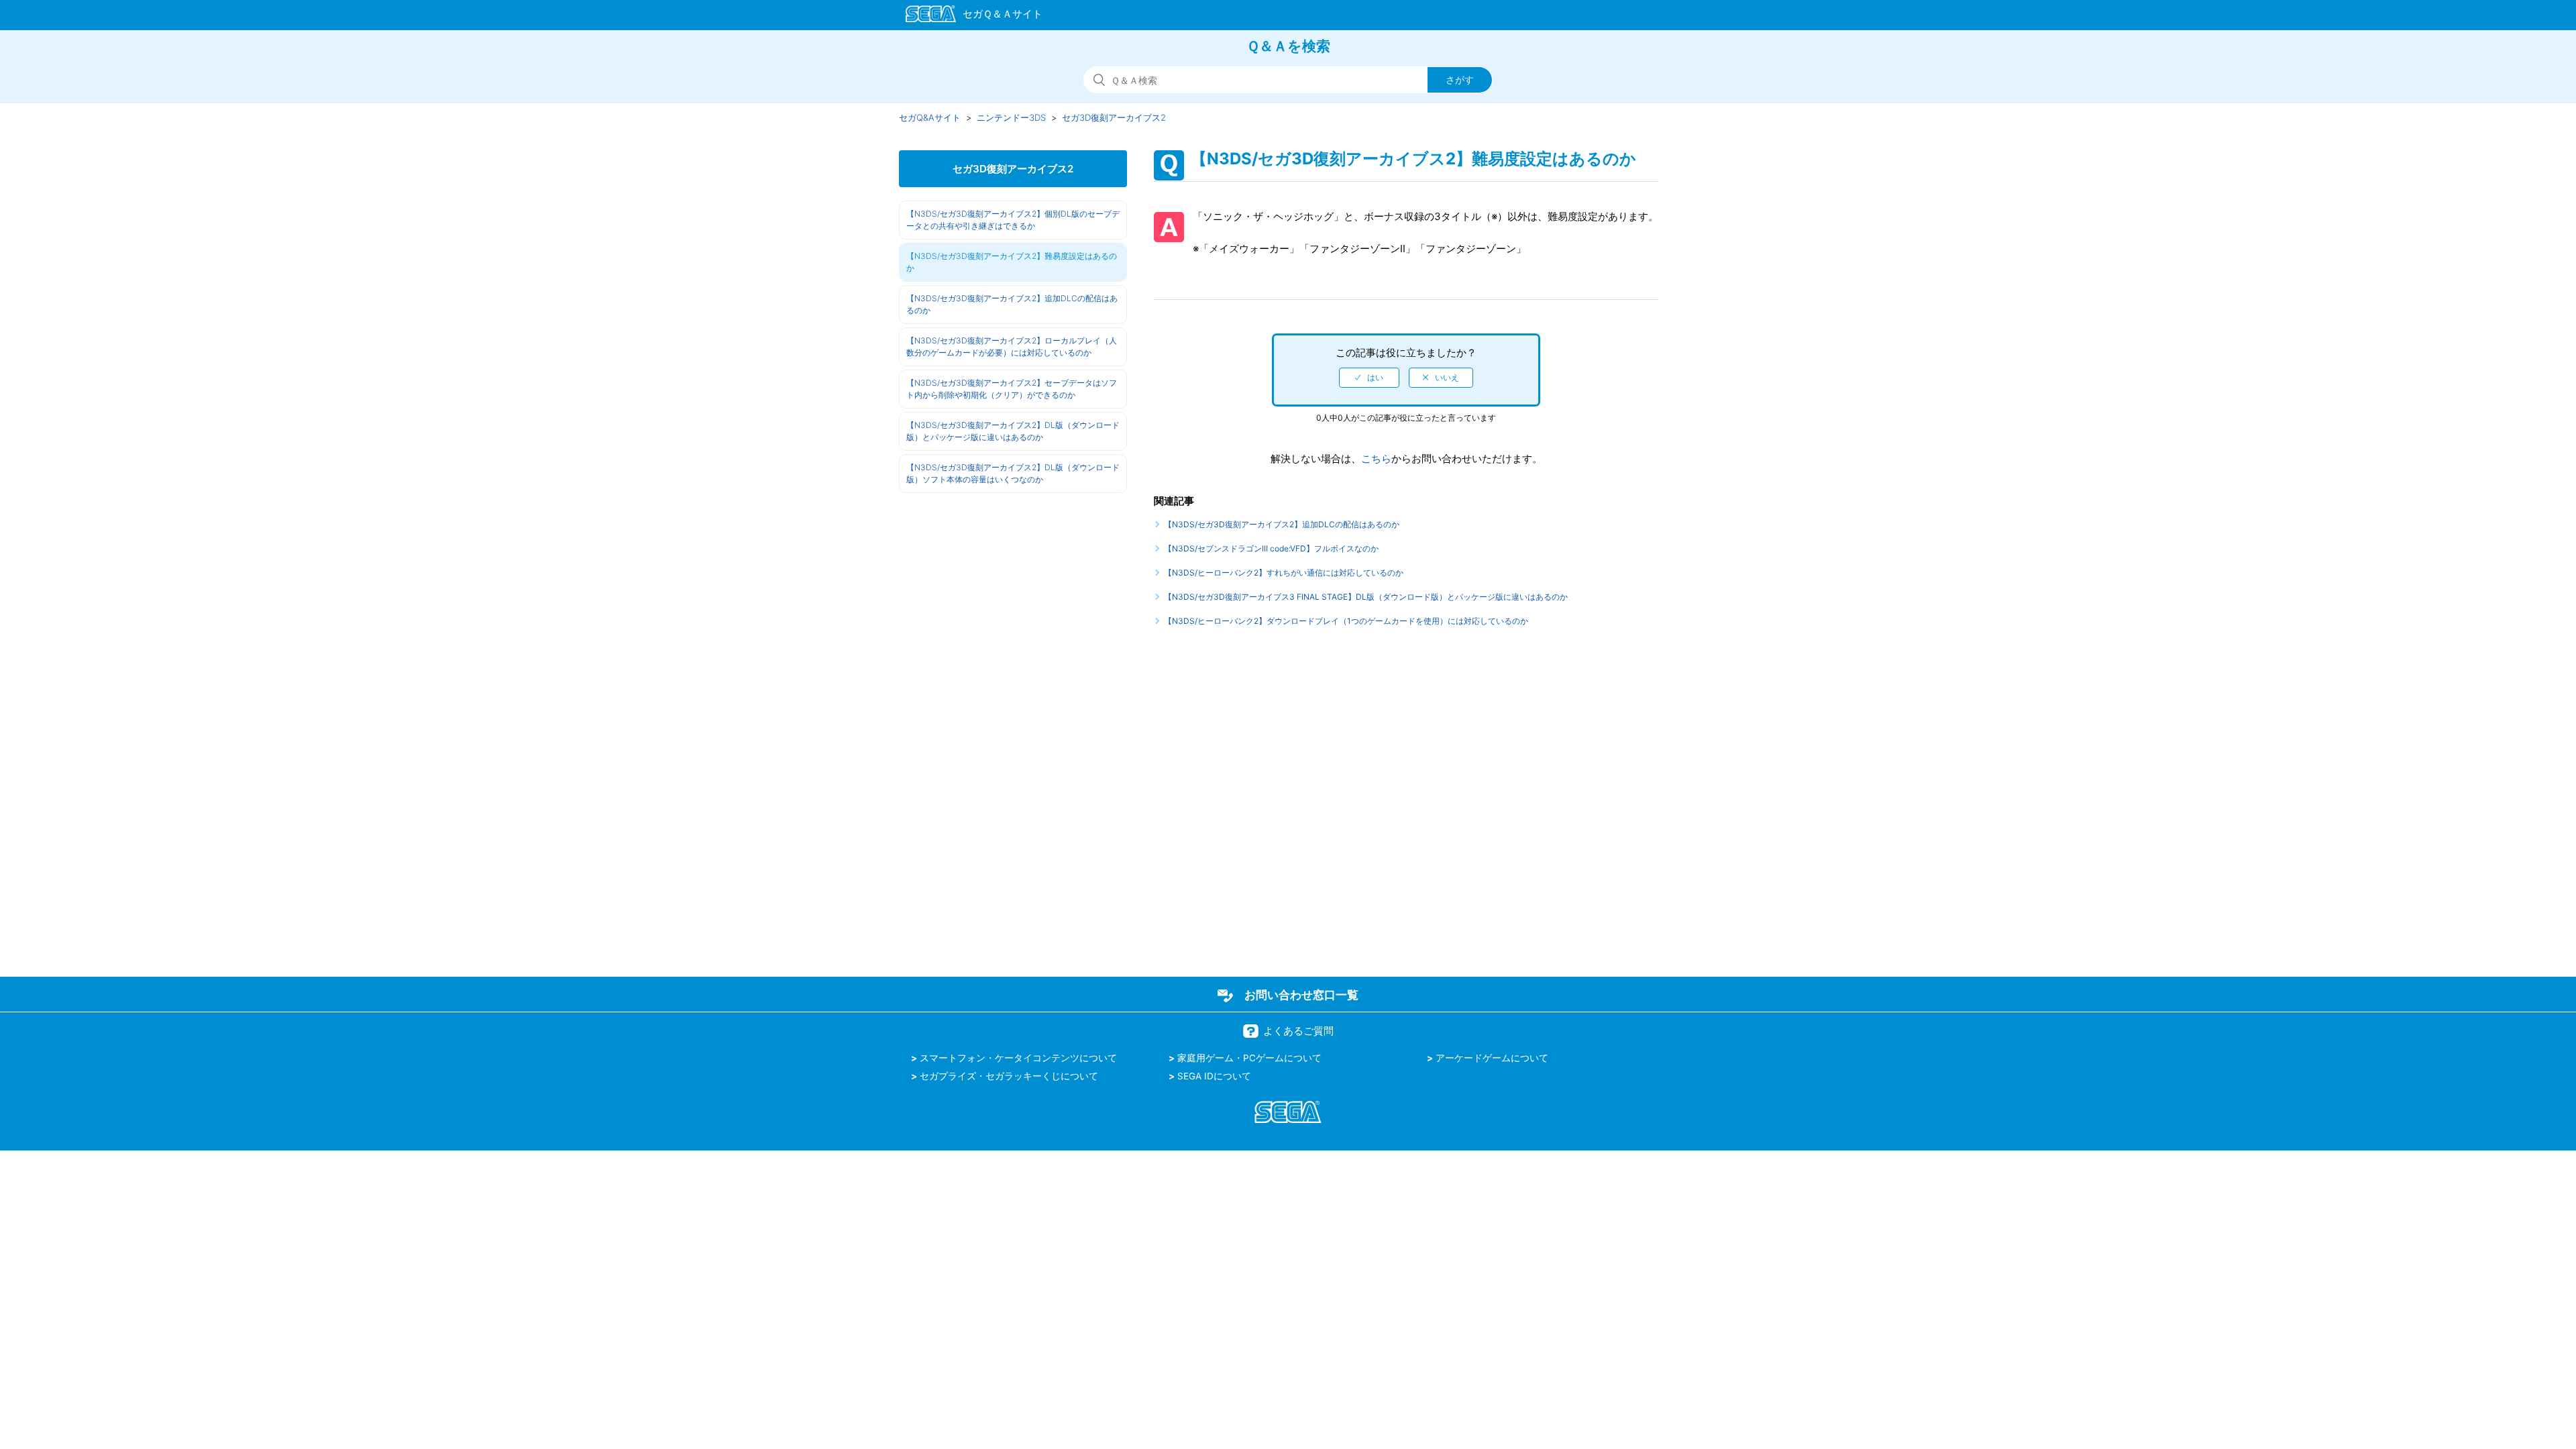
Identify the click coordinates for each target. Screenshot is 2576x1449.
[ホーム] (968, 16)
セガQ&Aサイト (930, 117)
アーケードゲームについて (1492, 1058)
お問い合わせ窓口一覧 (1301, 995)
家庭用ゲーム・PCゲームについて (1249, 1058)
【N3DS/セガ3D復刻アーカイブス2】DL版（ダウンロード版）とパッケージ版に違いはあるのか (1013, 431)
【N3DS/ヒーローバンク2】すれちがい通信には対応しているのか (1284, 573)
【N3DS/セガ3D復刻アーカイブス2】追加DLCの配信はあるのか (1012, 304)
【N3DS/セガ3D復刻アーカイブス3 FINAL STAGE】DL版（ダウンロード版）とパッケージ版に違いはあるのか (1366, 597)
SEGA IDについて (1214, 1076)
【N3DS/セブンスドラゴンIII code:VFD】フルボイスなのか (1271, 548)
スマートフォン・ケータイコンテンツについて (1018, 1058)
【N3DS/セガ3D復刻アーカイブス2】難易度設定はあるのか (1012, 262)
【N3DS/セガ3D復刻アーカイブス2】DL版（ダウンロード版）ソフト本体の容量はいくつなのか (1013, 473)
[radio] (1369, 378)
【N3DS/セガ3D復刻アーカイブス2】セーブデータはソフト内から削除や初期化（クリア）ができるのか (1012, 389)
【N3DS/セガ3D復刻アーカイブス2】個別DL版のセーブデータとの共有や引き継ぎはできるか (1013, 220)
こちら (1376, 459)
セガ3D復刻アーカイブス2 (1114, 117)
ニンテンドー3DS (1011, 117)
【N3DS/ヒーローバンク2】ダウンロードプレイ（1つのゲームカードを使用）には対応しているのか (1346, 621)
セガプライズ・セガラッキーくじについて (1009, 1076)
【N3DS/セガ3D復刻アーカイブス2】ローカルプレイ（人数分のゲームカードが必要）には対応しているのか (1012, 346)
